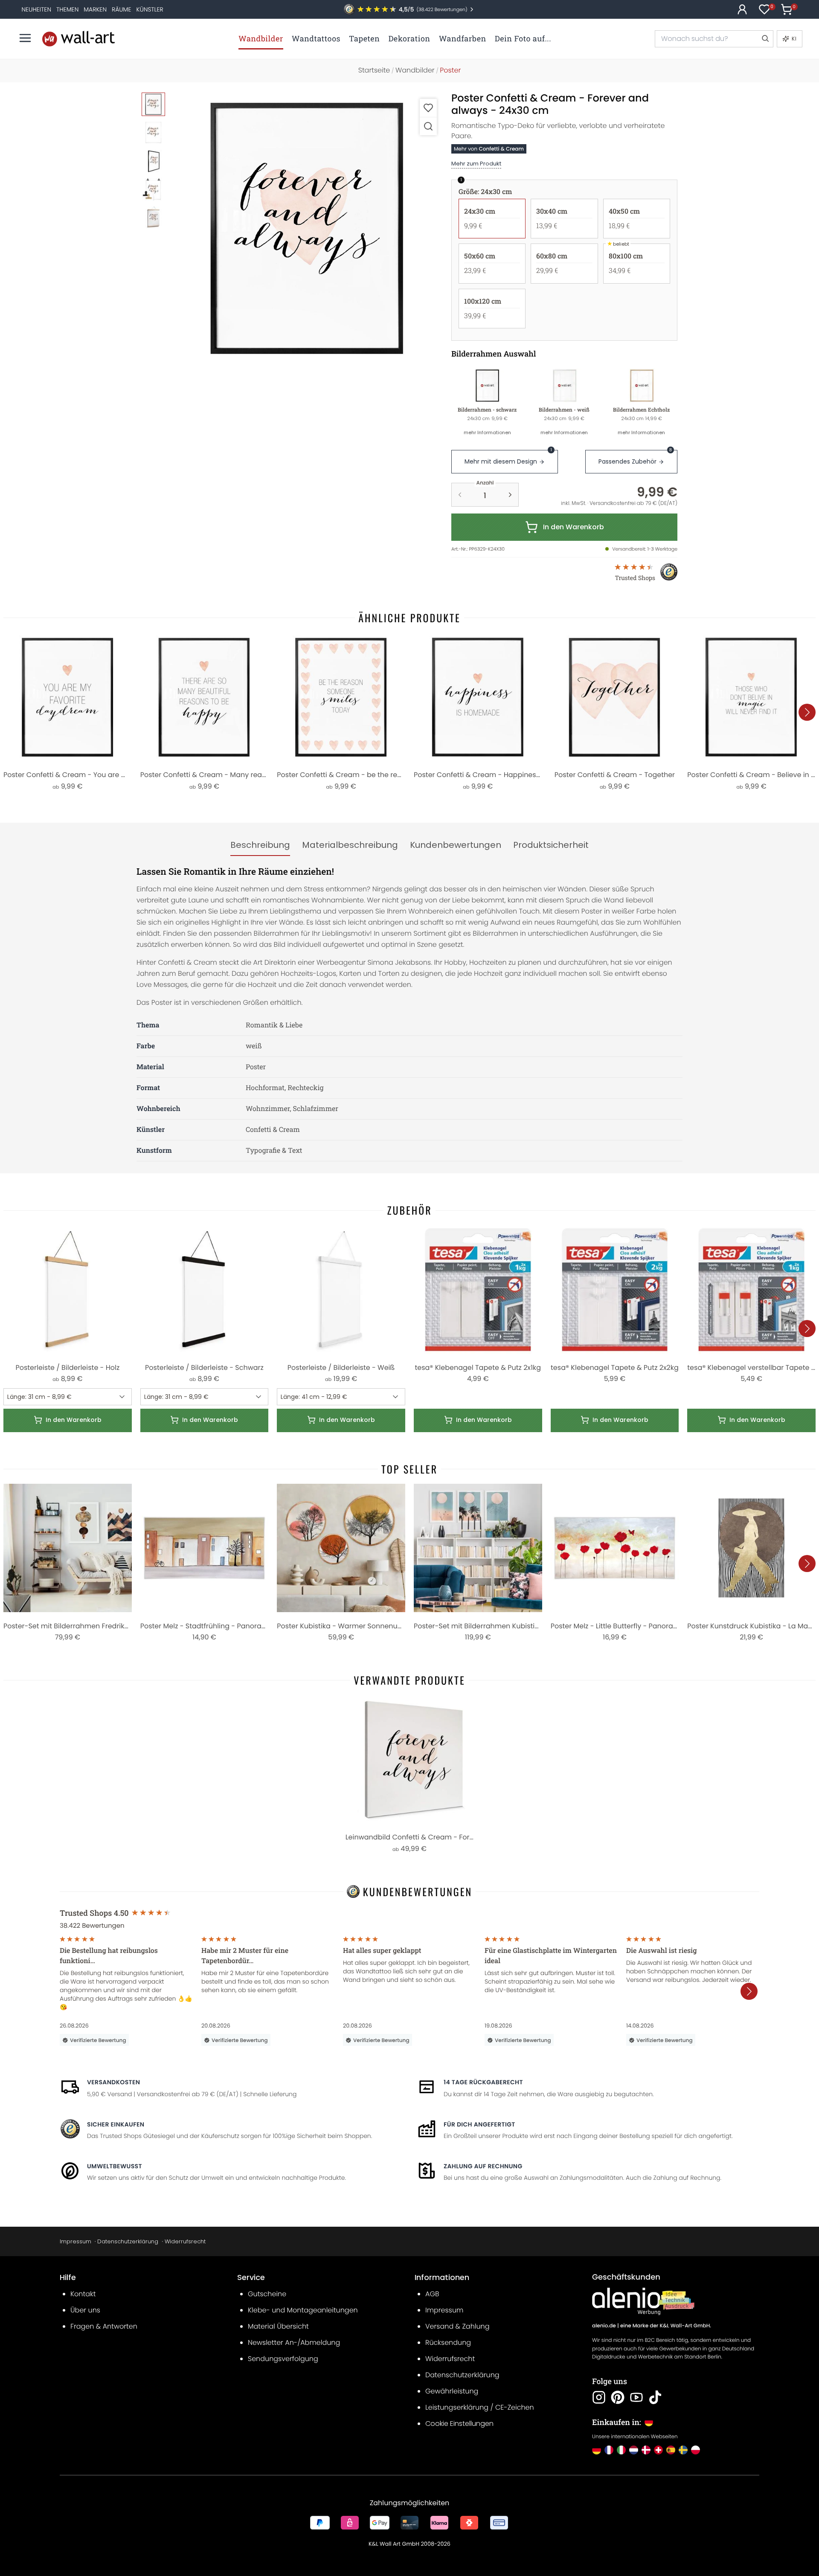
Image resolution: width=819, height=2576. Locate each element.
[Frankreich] (609, 2450)
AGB (432, 2294)
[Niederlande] (634, 2450)
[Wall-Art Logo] (78, 39)
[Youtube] (636, 2397)
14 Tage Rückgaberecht (483, 2082)
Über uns (85, 2310)
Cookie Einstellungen (459, 2424)
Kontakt (83, 2294)
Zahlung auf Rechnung (483, 2166)
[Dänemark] (646, 2450)
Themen (67, 9)
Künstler (150, 9)
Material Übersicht (278, 2326)
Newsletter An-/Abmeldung (294, 2342)
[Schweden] (683, 2450)
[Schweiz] (658, 2450)
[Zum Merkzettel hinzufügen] (428, 108)
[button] (307, 228)
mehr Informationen (487, 432)
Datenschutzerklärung (128, 2241)
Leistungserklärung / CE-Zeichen (480, 2407)
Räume (121, 9)
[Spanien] (671, 2450)
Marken (95, 9)
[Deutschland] (597, 2450)
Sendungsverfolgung (283, 2359)
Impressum (76, 2241)
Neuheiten (36, 9)
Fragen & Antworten (104, 2326)
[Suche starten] (765, 39)
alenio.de (604, 2326)
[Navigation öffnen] (25, 38)
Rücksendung (448, 2342)
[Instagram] (599, 2397)
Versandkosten (113, 2082)
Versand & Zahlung (457, 2326)
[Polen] (696, 2450)
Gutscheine (267, 2294)
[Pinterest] (618, 2397)
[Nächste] (807, 712)
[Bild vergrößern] (428, 126)
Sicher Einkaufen (116, 2124)
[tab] (260, 845)
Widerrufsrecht (185, 2241)
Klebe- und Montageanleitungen (303, 2310)
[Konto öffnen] (742, 9)
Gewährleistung (452, 2391)
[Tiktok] (655, 2397)
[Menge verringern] (460, 495)
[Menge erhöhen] (510, 495)
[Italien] (621, 2450)
